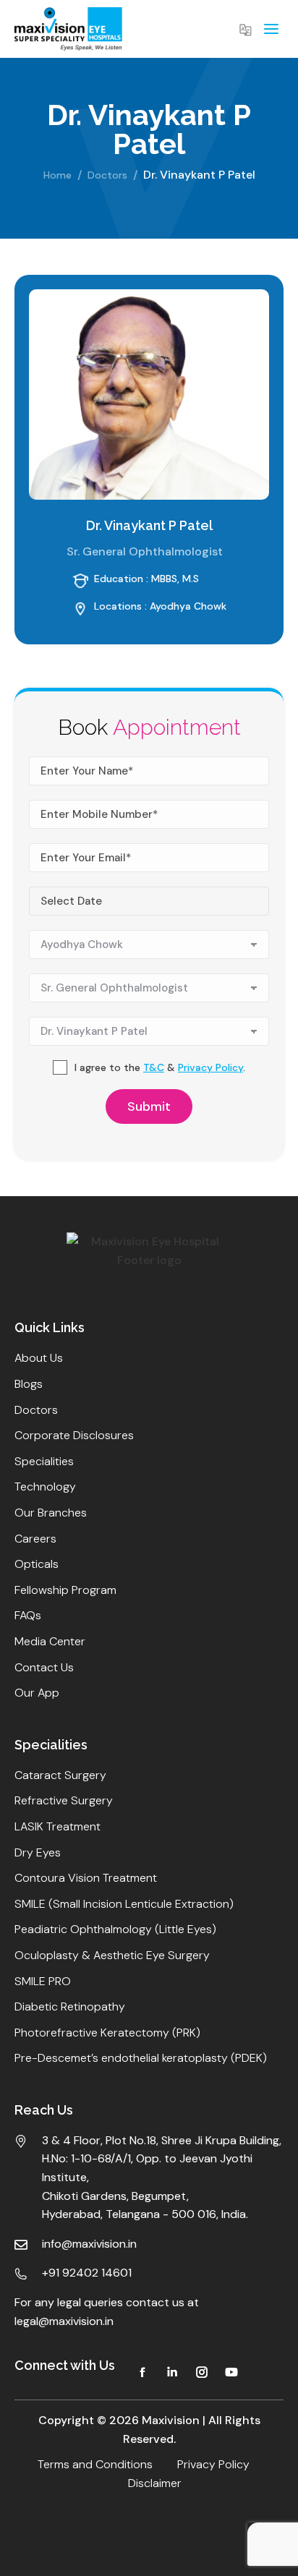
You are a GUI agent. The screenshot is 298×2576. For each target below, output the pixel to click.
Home (58, 175)
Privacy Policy (210, 1067)
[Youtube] (231, 2372)
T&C (154, 1067)
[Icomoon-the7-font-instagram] (202, 2372)
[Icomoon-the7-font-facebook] (142, 2372)
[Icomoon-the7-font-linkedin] (172, 2372)
